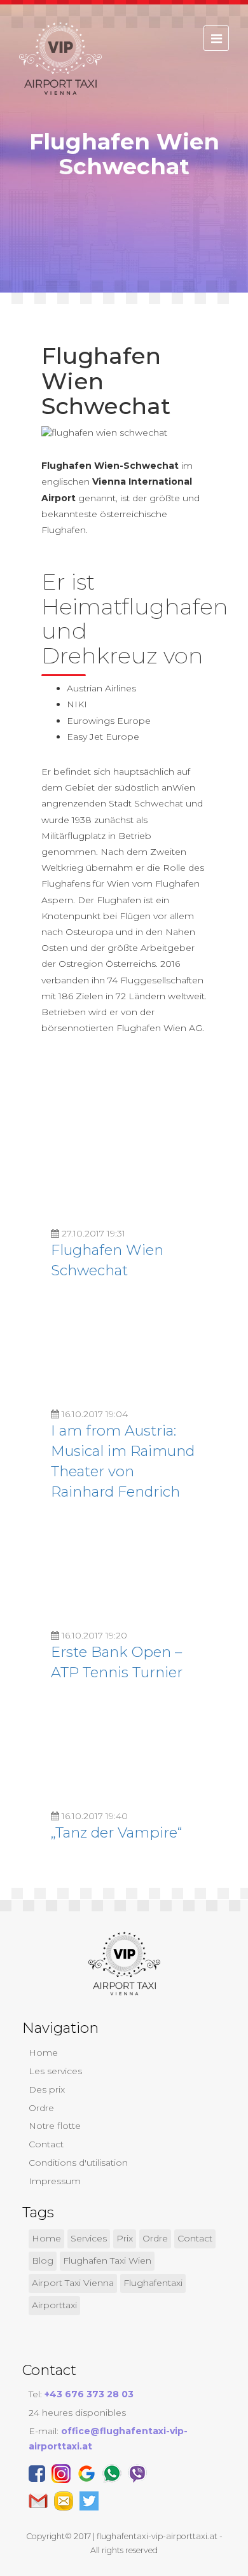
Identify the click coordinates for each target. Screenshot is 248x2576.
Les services (55, 2071)
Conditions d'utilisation (78, 2163)
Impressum (55, 2181)
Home (43, 2053)
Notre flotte (55, 2126)
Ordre (41, 2108)
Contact (46, 2144)
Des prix (47, 2089)
